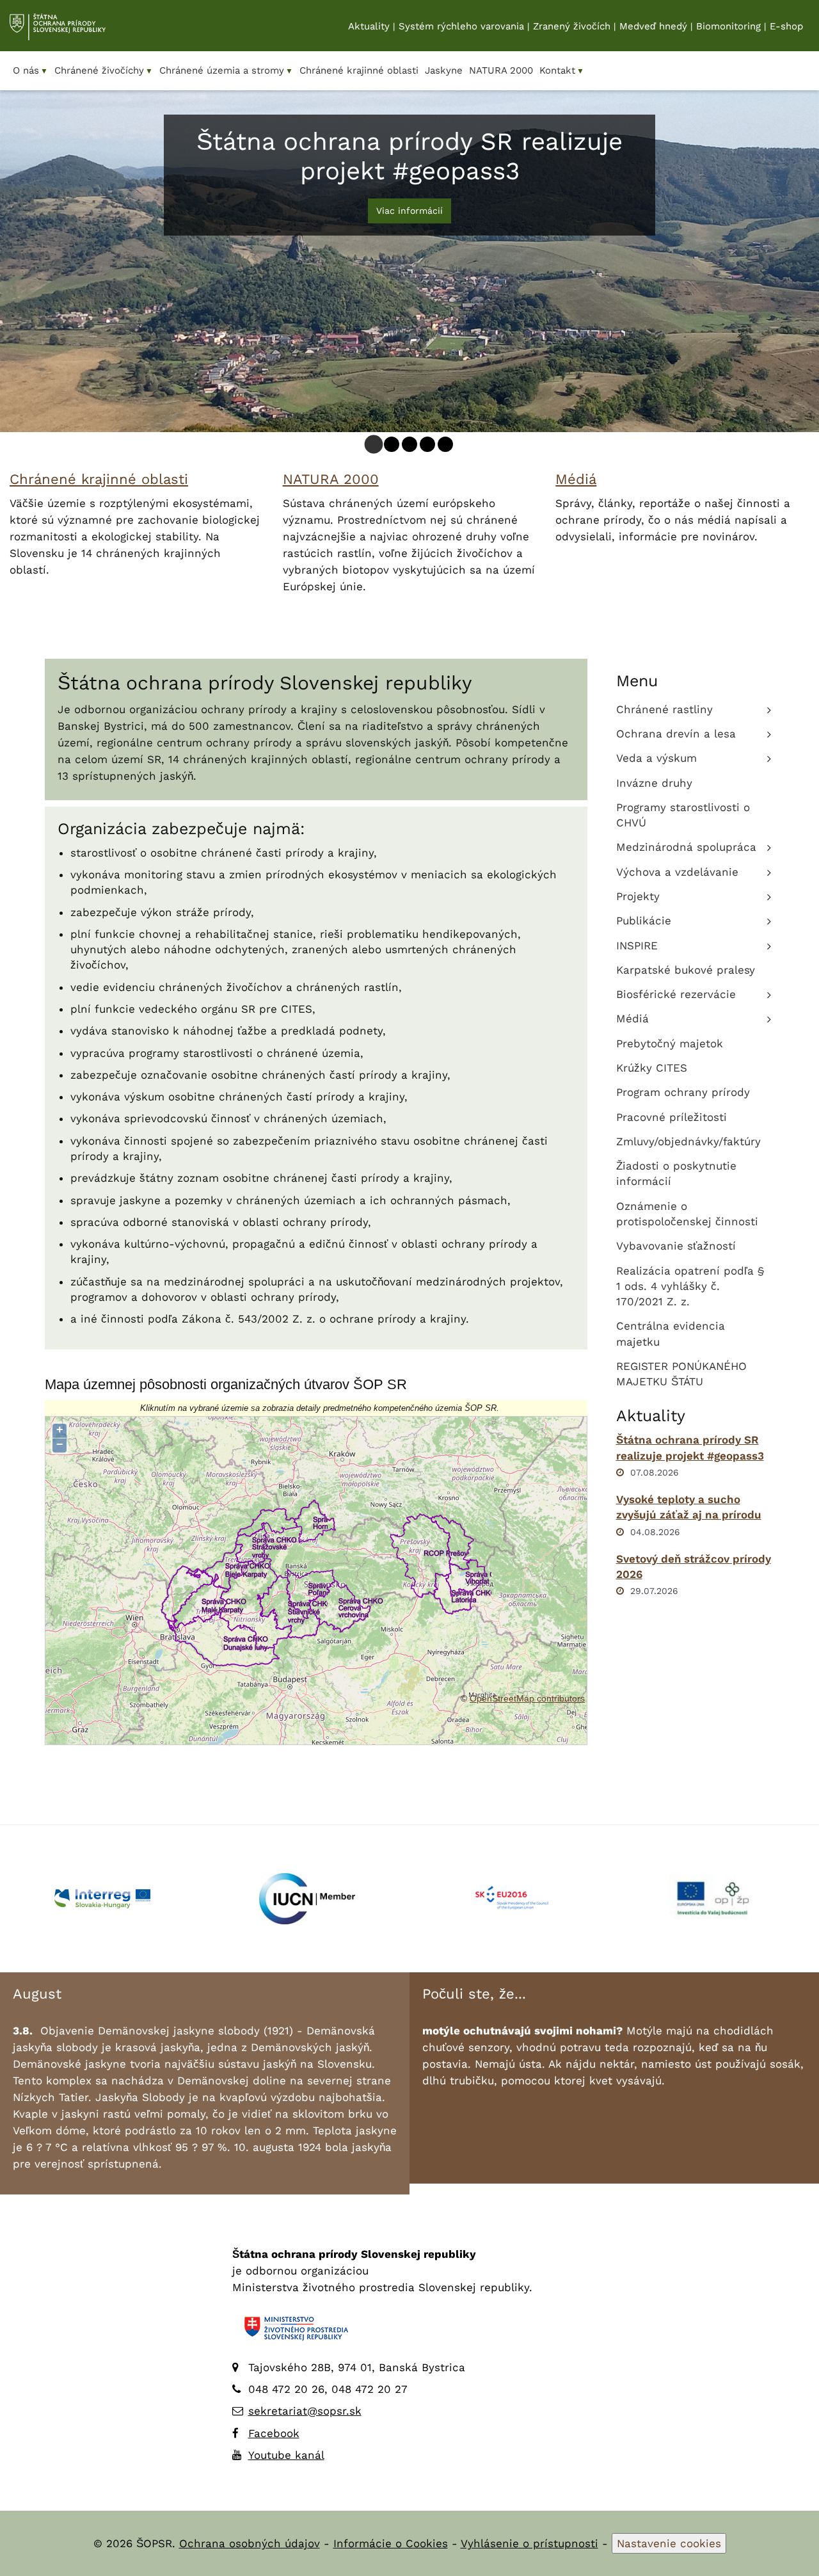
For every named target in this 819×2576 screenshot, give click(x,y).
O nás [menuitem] (30, 70)
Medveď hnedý (653, 26)
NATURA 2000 (331, 479)
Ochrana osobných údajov (250, 2543)
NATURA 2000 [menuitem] (501, 70)
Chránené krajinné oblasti (99, 479)
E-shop (786, 26)
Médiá (576, 479)
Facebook (274, 2433)
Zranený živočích (572, 26)
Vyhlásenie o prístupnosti (529, 2543)
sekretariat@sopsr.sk (305, 2411)
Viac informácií (409, 211)
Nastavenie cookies (669, 2543)
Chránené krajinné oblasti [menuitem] (359, 70)
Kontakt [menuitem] (562, 70)
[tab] (374, 444)
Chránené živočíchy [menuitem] (104, 70)
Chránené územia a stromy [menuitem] (226, 70)
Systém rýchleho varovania (461, 26)
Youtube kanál (286, 2455)
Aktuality (369, 26)
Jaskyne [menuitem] (444, 70)
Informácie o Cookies (391, 2543)
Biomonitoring (728, 26)
